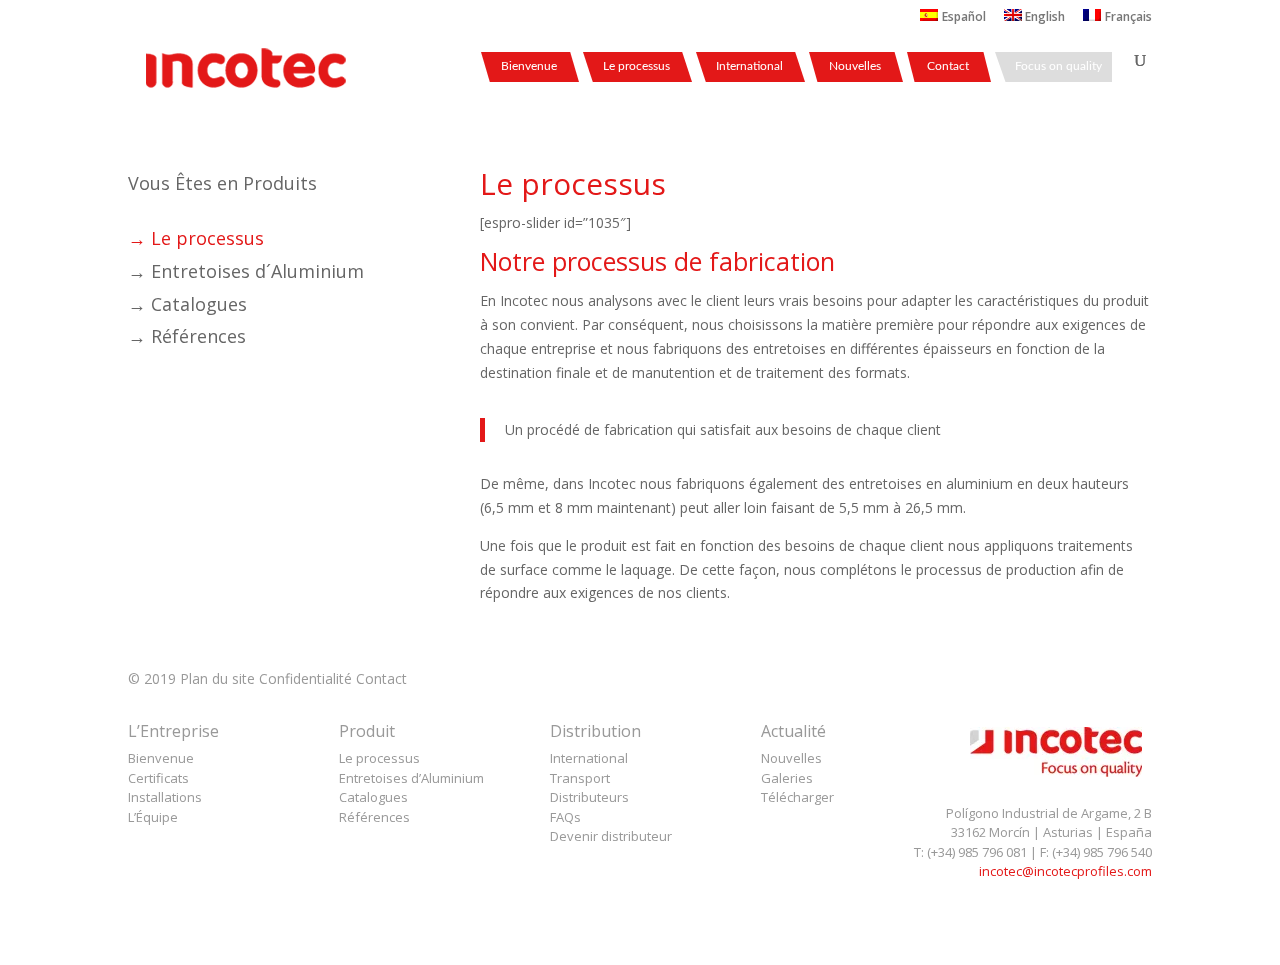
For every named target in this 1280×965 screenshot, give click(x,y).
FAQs (565, 817)
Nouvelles (855, 66)
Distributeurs (589, 797)
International (749, 66)
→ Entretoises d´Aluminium (246, 271)
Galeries (787, 778)
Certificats (158, 778)
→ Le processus (196, 238)
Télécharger (797, 797)
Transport (580, 778)
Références (374, 817)
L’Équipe (153, 817)
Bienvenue (529, 66)
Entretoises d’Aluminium (411, 778)
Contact (948, 66)
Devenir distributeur (611, 836)
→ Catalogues (187, 304)
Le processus (636, 66)
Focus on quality (1058, 66)
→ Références (187, 336)
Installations (165, 797)
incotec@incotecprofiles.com (1065, 871)
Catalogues (373, 797)
